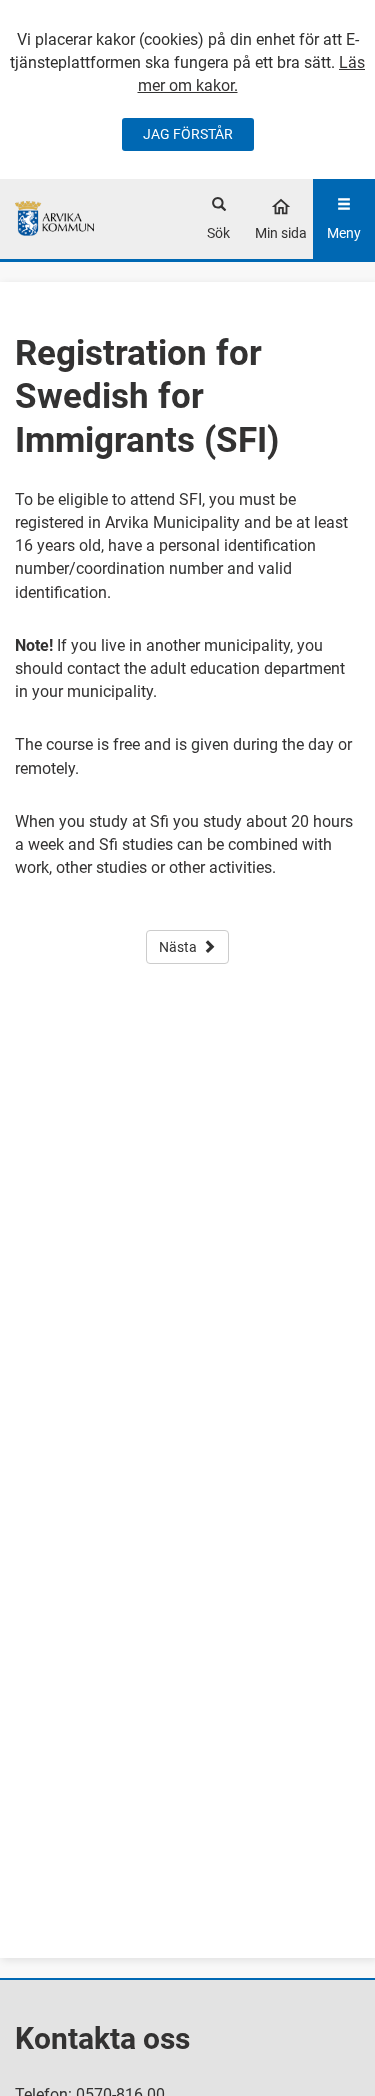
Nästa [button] (178, 947)
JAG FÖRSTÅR (188, 134)
